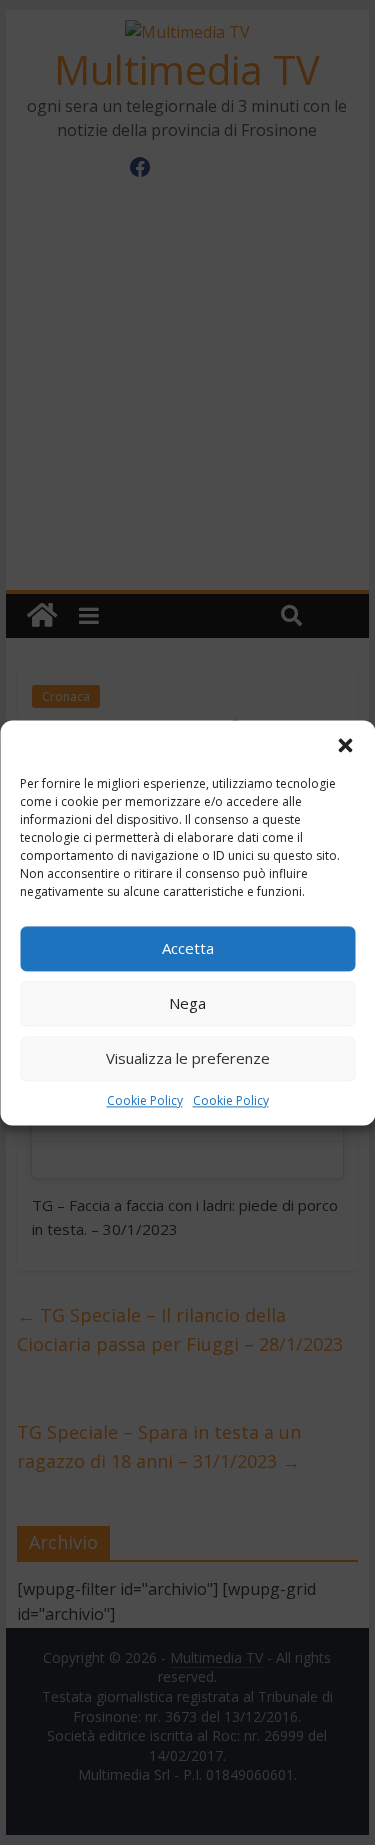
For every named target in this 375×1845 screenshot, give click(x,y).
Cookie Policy (145, 1100)
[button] (345, 745)
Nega (187, 1003)
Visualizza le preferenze (188, 1058)
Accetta (188, 948)
